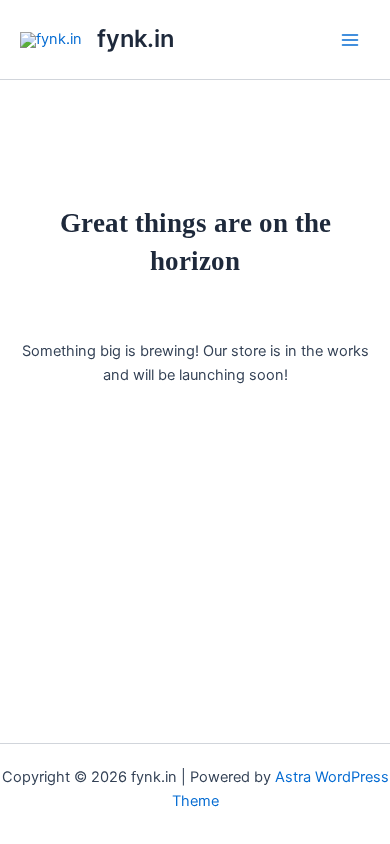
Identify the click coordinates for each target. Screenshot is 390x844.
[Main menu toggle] (350, 39)
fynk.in (135, 38)
